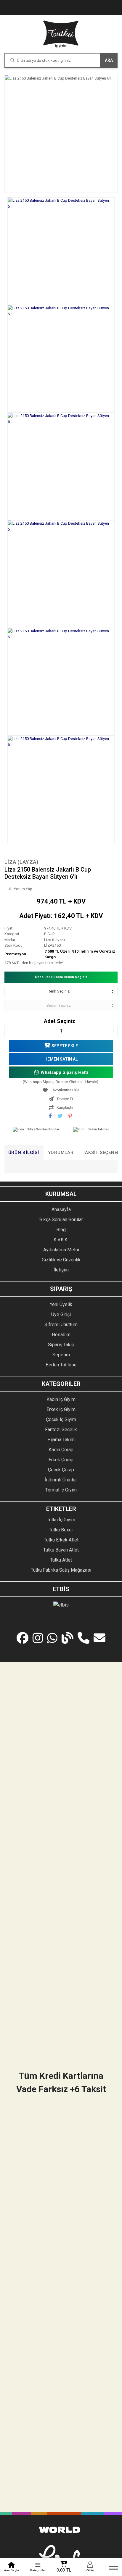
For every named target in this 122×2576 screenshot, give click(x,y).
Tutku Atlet (61, 1560)
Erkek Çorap (61, 1460)
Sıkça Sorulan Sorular (43, 1129)
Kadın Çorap (61, 1450)
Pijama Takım (61, 1440)
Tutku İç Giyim (61, 1520)
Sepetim (61, 1355)
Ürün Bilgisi (24, 1153)
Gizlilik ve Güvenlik (61, 1260)
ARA (109, 60)
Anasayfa (61, 1209)
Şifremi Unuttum (61, 1325)
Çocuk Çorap (61, 1470)
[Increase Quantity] (113, 1031)
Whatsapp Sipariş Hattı (64, 1072)
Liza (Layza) (21, 862)
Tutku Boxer (61, 1530)
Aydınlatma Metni (61, 1250)
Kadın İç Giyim (61, 1399)
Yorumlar (61, 1153)
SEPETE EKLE (65, 1046)
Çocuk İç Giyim (61, 1419)
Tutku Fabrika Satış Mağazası (61, 1570)
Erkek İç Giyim (61, 1409)
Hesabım (61, 1335)
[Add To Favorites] (61, 1090)
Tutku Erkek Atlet (61, 1540)
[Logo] (61, 34)
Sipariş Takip (61, 1345)
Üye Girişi (61, 1314)
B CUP (49, 934)
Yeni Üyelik (61, 1304)
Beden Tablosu (98, 1129)
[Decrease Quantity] (9, 1031)
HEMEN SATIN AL (61, 1059)
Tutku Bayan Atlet (61, 1550)
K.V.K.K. (61, 1240)
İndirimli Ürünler (61, 1480)
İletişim (61, 1270)
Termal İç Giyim (61, 1490)
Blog (61, 1230)
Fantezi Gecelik (61, 1430)
